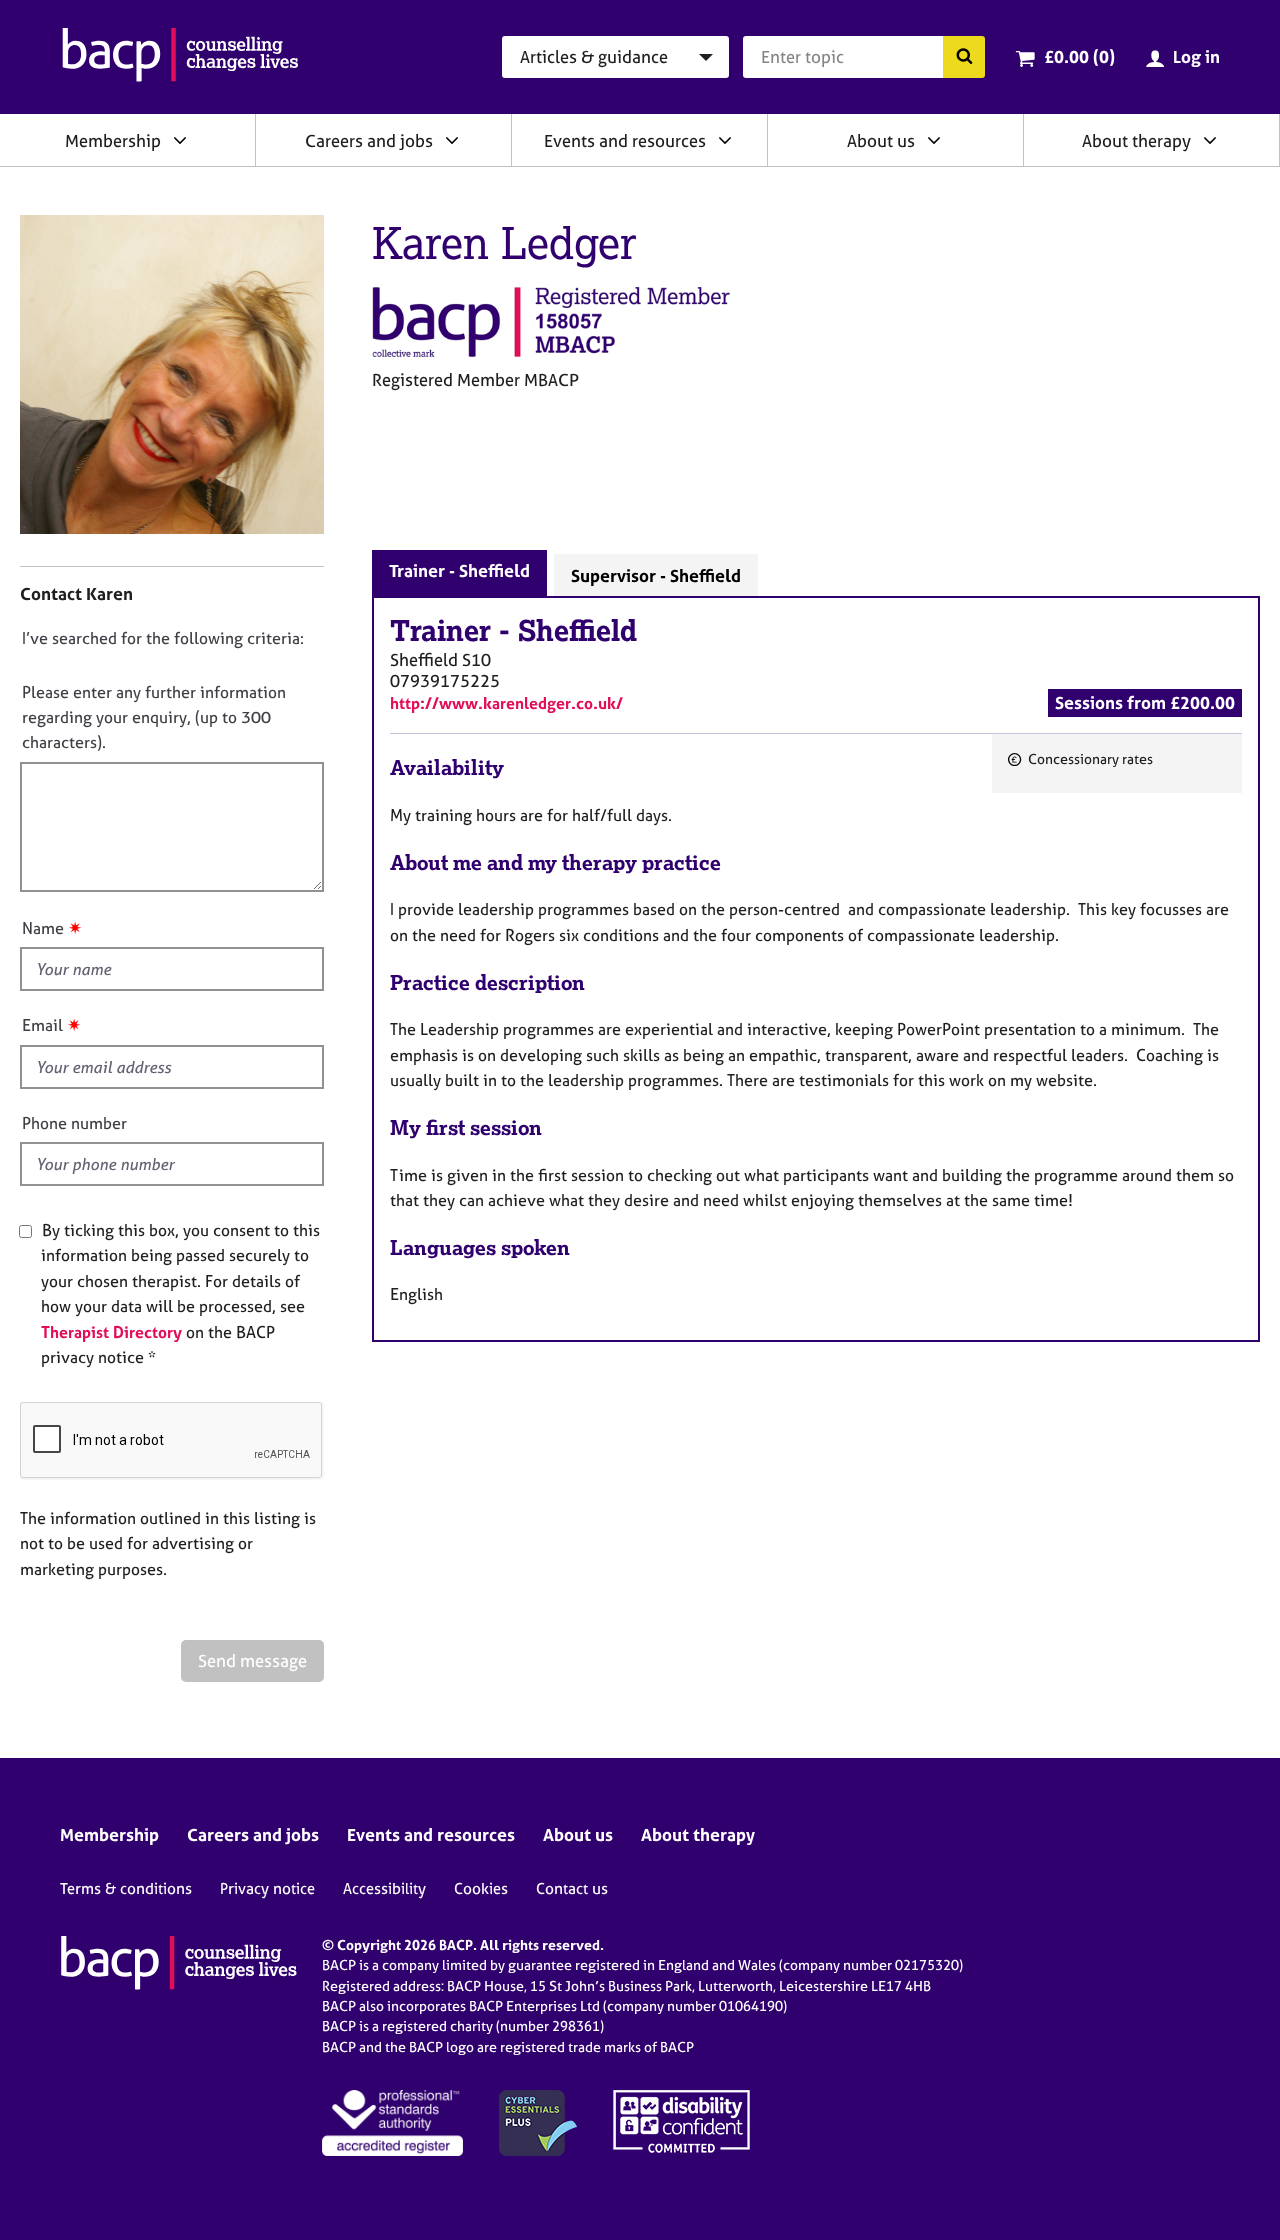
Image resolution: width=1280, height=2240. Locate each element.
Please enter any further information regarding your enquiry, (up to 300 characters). (154, 717)
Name (43, 928)
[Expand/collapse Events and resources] (725, 140)
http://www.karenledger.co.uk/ (506, 703)
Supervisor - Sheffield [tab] (656, 575)
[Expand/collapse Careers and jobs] (452, 140)
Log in (1196, 56)
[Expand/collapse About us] (934, 140)
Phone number (74, 1123)
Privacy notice (267, 1888)
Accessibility (384, 1888)
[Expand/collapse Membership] (180, 140)
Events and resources (625, 140)
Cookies (481, 1888)
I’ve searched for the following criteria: (163, 638)
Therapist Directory (111, 1332)
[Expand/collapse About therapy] (1210, 140)
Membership (113, 140)
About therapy (1136, 140)
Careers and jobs (369, 140)
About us (881, 140)
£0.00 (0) (1079, 56)
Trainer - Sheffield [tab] (459, 570)
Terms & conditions (126, 1888)
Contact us (572, 1888)
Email (42, 1025)
